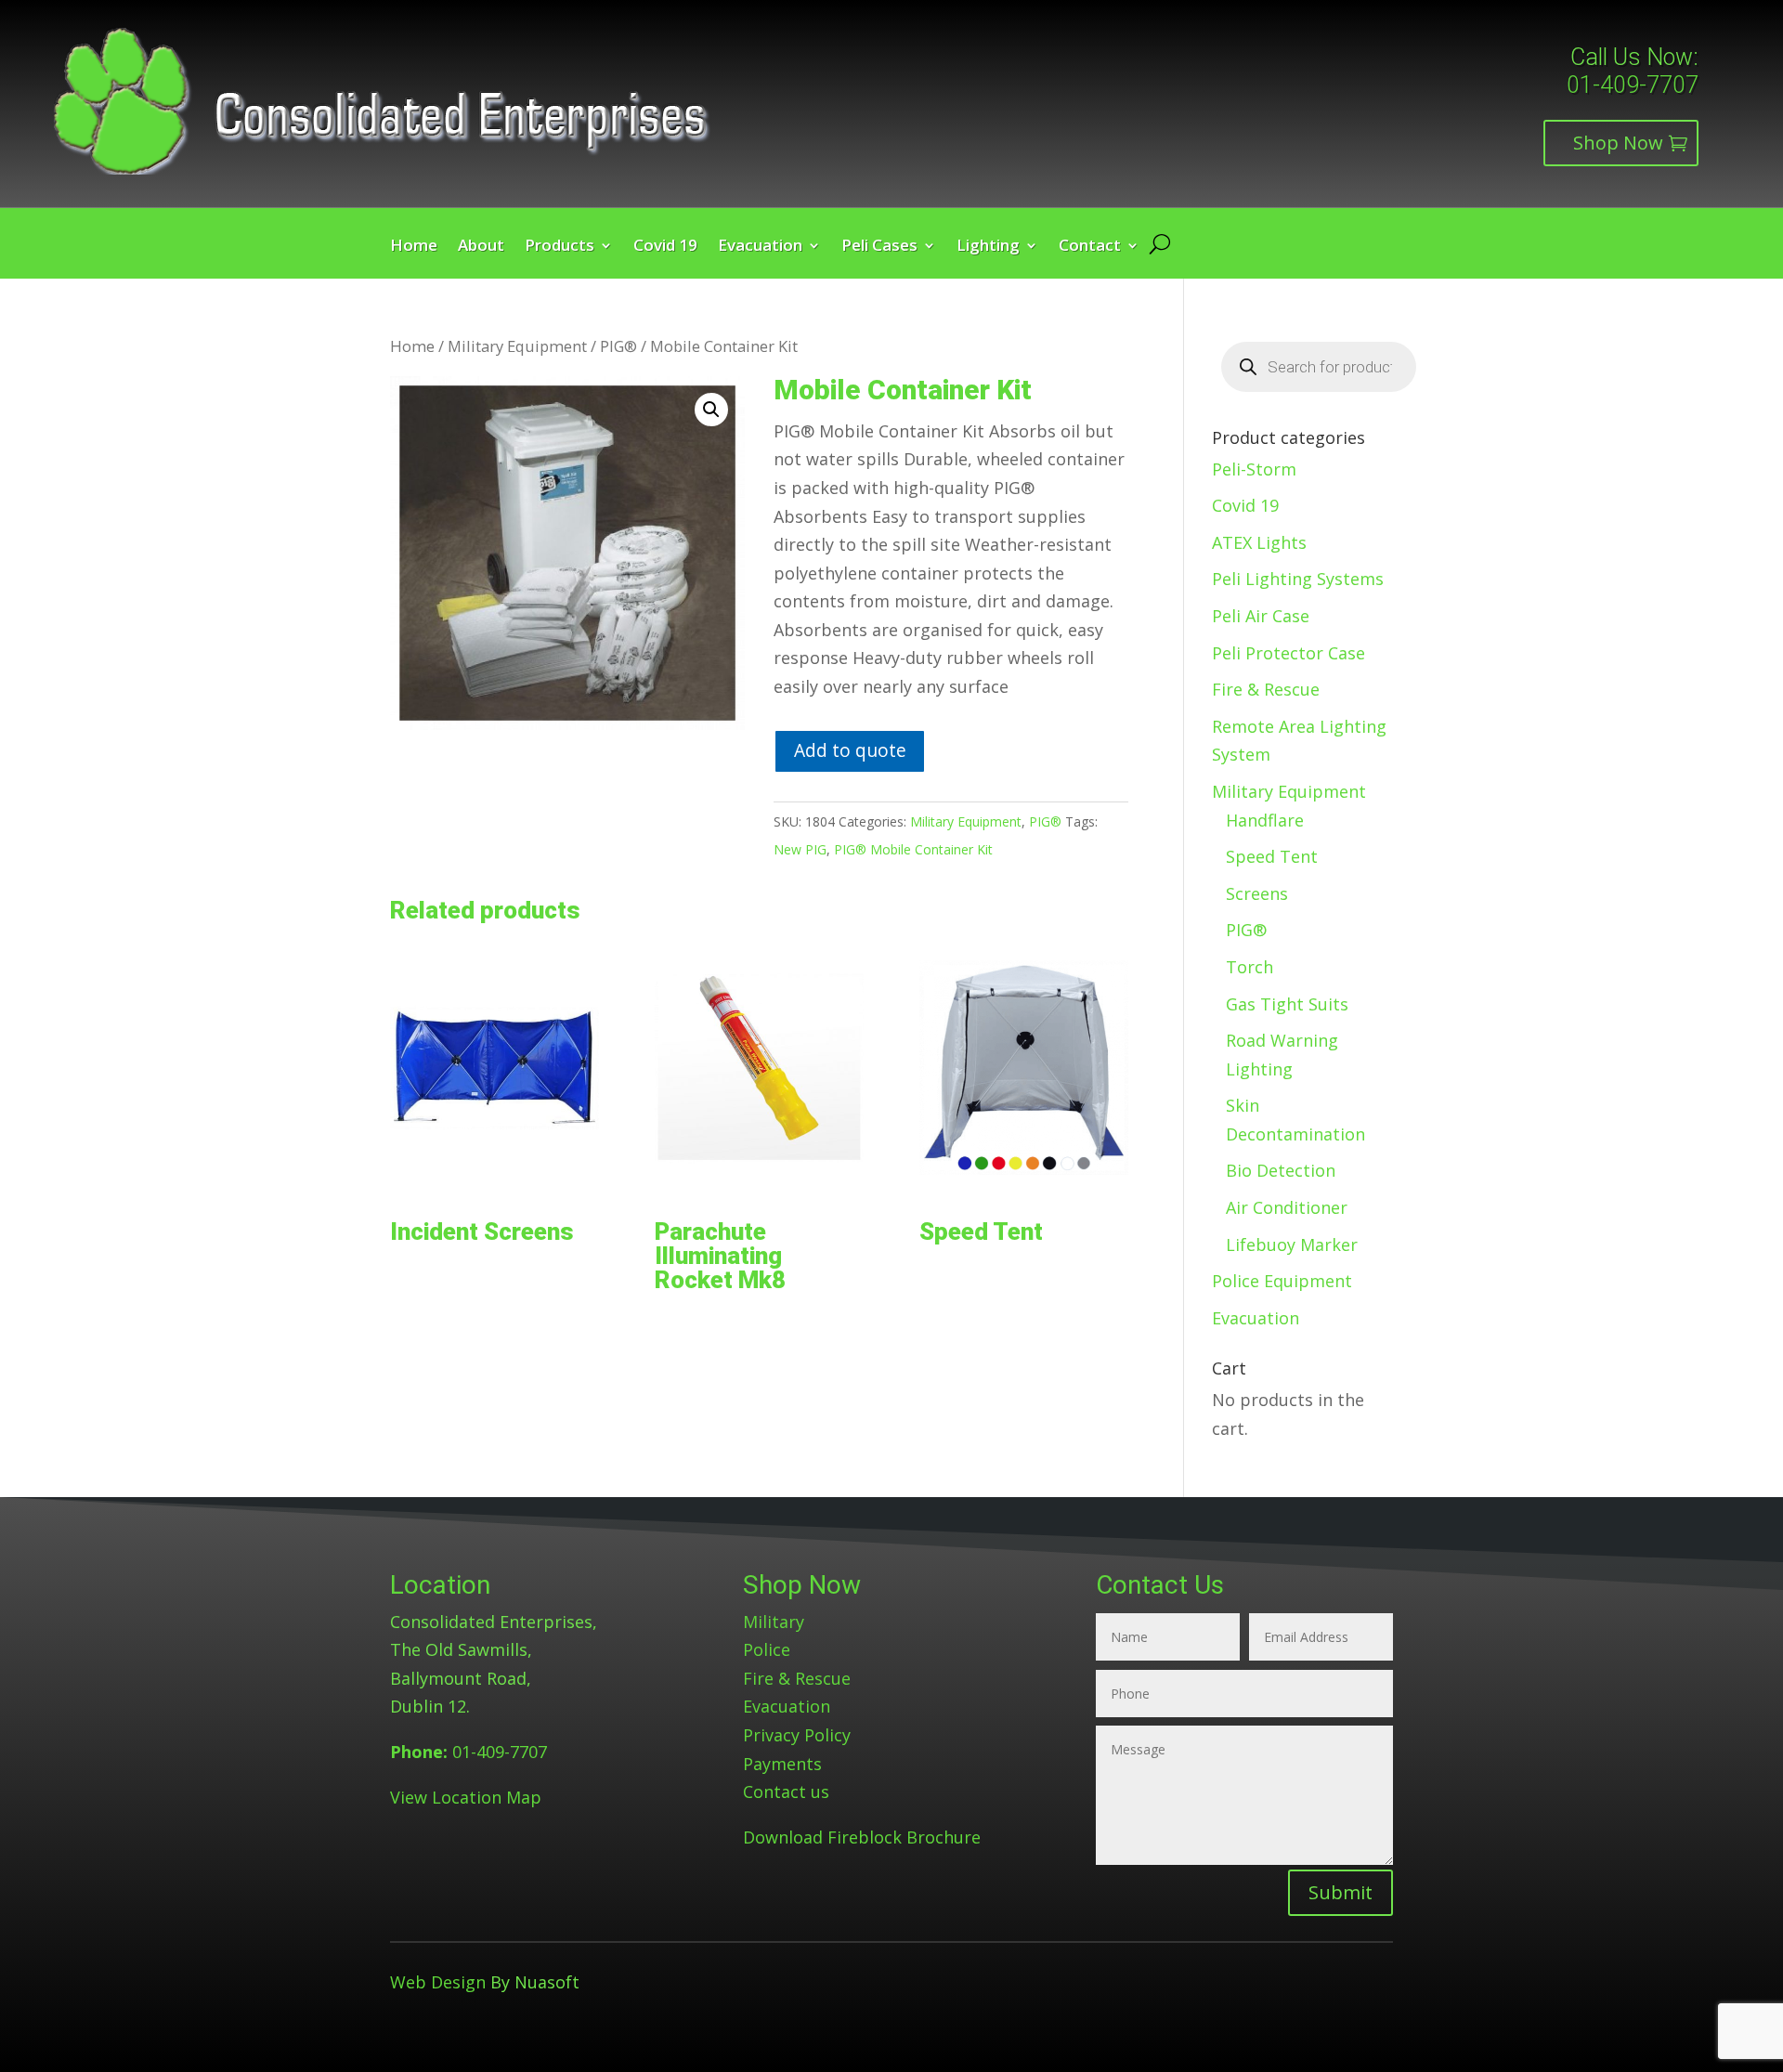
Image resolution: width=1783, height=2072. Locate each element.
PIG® (618, 346)
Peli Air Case (1261, 616)
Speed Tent (1272, 856)
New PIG (800, 849)
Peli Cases (879, 247)
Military (774, 1622)
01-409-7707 (1633, 85)
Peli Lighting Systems (1298, 579)
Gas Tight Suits (1287, 1004)
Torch (1249, 967)
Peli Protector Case (1288, 653)
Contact (1090, 247)
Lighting (988, 247)
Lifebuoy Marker (1292, 1245)
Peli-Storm (1254, 469)
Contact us (786, 1792)
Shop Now (1618, 143)
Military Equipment (517, 346)
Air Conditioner (1287, 1207)
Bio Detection (1281, 1170)
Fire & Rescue (1266, 689)
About (481, 247)
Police (767, 1649)
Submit (1341, 1892)
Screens (1257, 893)
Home (414, 247)
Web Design (438, 1982)
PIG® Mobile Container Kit (913, 849)
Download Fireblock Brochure (862, 1837)
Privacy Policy (797, 1735)
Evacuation (760, 247)
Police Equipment (1282, 1281)
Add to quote (850, 750)
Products (560, 247)
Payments (782, 1764)
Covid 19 (665, 247)
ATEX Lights (1259, 542)
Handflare (1265, 820)
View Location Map (466, 1797)
